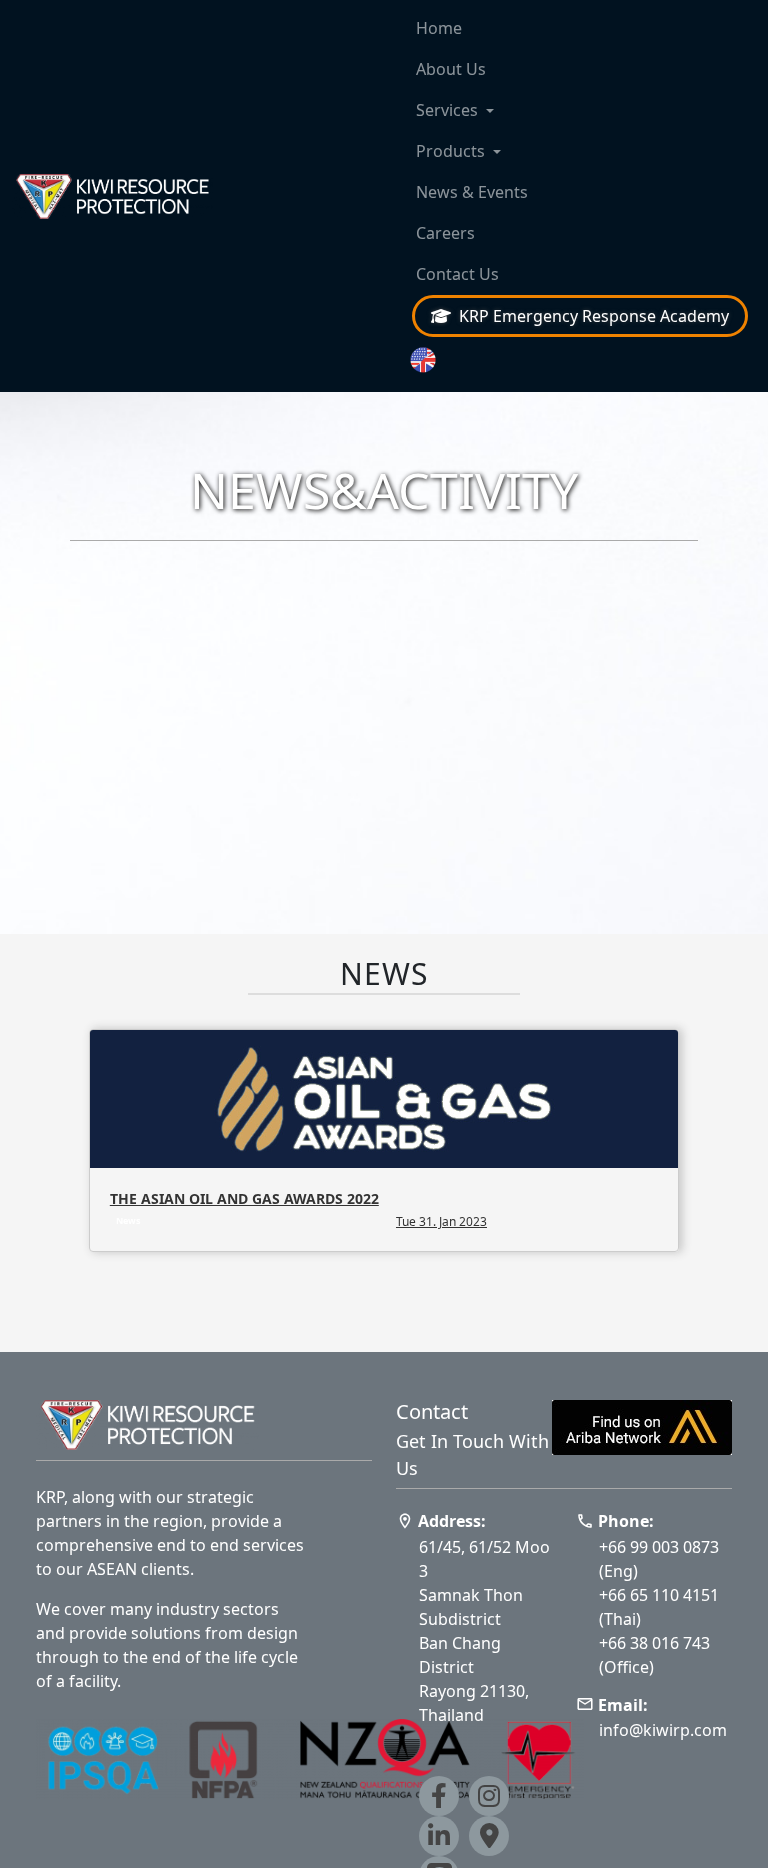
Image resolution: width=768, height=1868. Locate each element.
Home (439, 28)
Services (447, 110)
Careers (445, 233)
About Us (451, 69)
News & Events (472, 192)
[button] (580, 360)
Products (450, 151)
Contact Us (457, 274)
